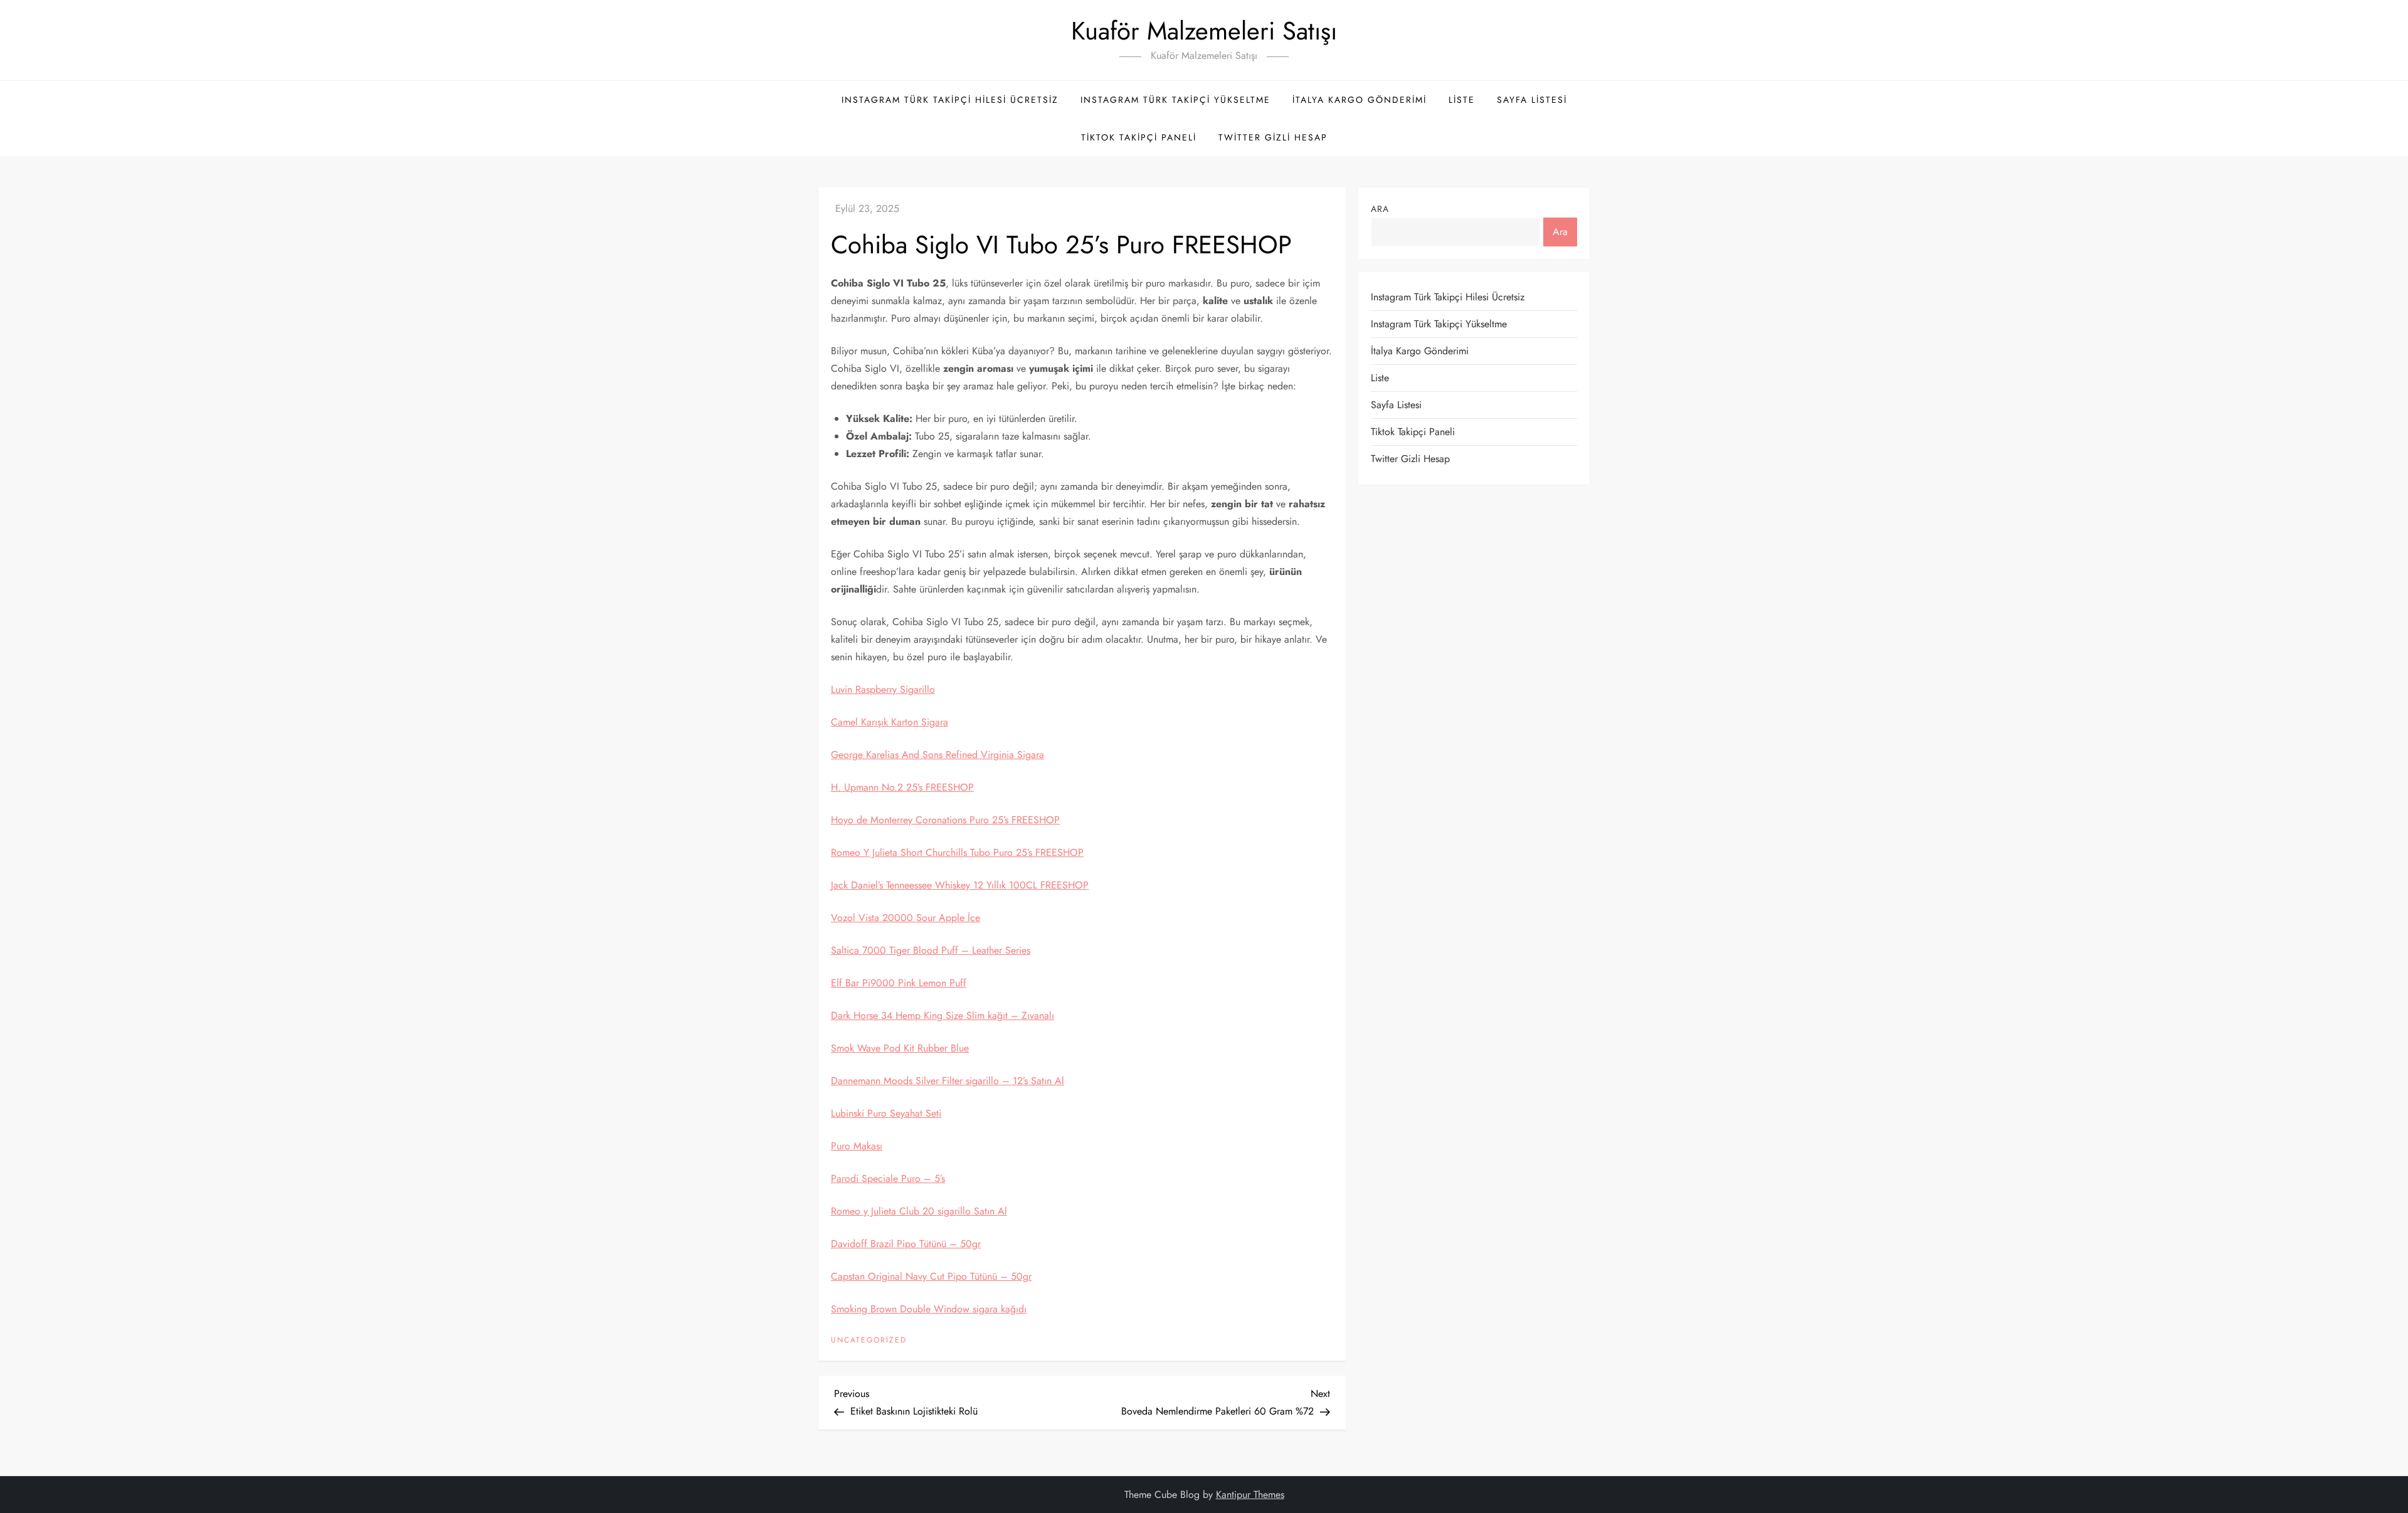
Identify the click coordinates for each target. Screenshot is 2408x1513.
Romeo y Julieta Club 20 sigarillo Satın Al (919, 1211)
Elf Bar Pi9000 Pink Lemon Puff (899, 983)
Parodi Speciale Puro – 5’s (888, 1178)
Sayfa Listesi (1532, 100)
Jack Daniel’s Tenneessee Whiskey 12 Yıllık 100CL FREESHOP (960, 885)
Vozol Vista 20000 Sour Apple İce (906, 918)
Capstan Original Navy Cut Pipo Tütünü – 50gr (931, 1276)
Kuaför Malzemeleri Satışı (1204, 31)
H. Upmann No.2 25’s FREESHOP (902, 787)
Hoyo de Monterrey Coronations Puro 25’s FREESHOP (945, 820)
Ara (1380, 209)
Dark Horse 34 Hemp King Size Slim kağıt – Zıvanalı (943, 1015)
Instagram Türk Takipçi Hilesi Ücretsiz (950, 100)
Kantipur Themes (1250, 1495)
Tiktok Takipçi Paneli (1139, 137)
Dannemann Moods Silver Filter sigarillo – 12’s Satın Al (948, 1081)
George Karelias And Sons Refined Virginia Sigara (937, 755)
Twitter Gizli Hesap (1273, 137)
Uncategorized (869, 1341)
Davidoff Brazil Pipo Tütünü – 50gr (906, 1244)
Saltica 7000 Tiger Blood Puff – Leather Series (931, 950)
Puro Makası (857, 1146)
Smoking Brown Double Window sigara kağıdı (929, 1309)
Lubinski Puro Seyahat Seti (886, 1113)
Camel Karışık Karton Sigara (890, 722)
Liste (1462, 100)
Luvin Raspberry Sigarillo (883, 689)
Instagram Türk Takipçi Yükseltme (1175, 100)
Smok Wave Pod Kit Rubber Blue (900, 1048)
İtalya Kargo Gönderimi (1360, 100)
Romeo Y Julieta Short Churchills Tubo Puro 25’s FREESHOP (957, 852)
